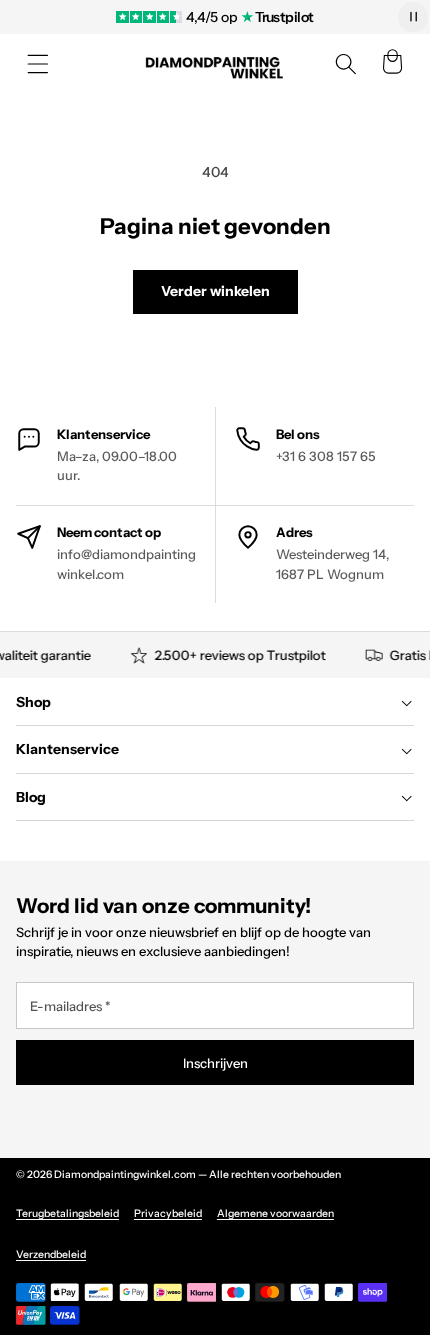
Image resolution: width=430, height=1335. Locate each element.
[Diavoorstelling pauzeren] (413, 17)
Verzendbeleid (51, 1254)
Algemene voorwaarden (275, 1213)
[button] (38, 64)
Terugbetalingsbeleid (67, 1213)
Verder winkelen (215, 291)
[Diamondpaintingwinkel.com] (215, 64)
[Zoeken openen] (346, 64)
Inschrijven (215, 1063)
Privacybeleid (168, 1213)
